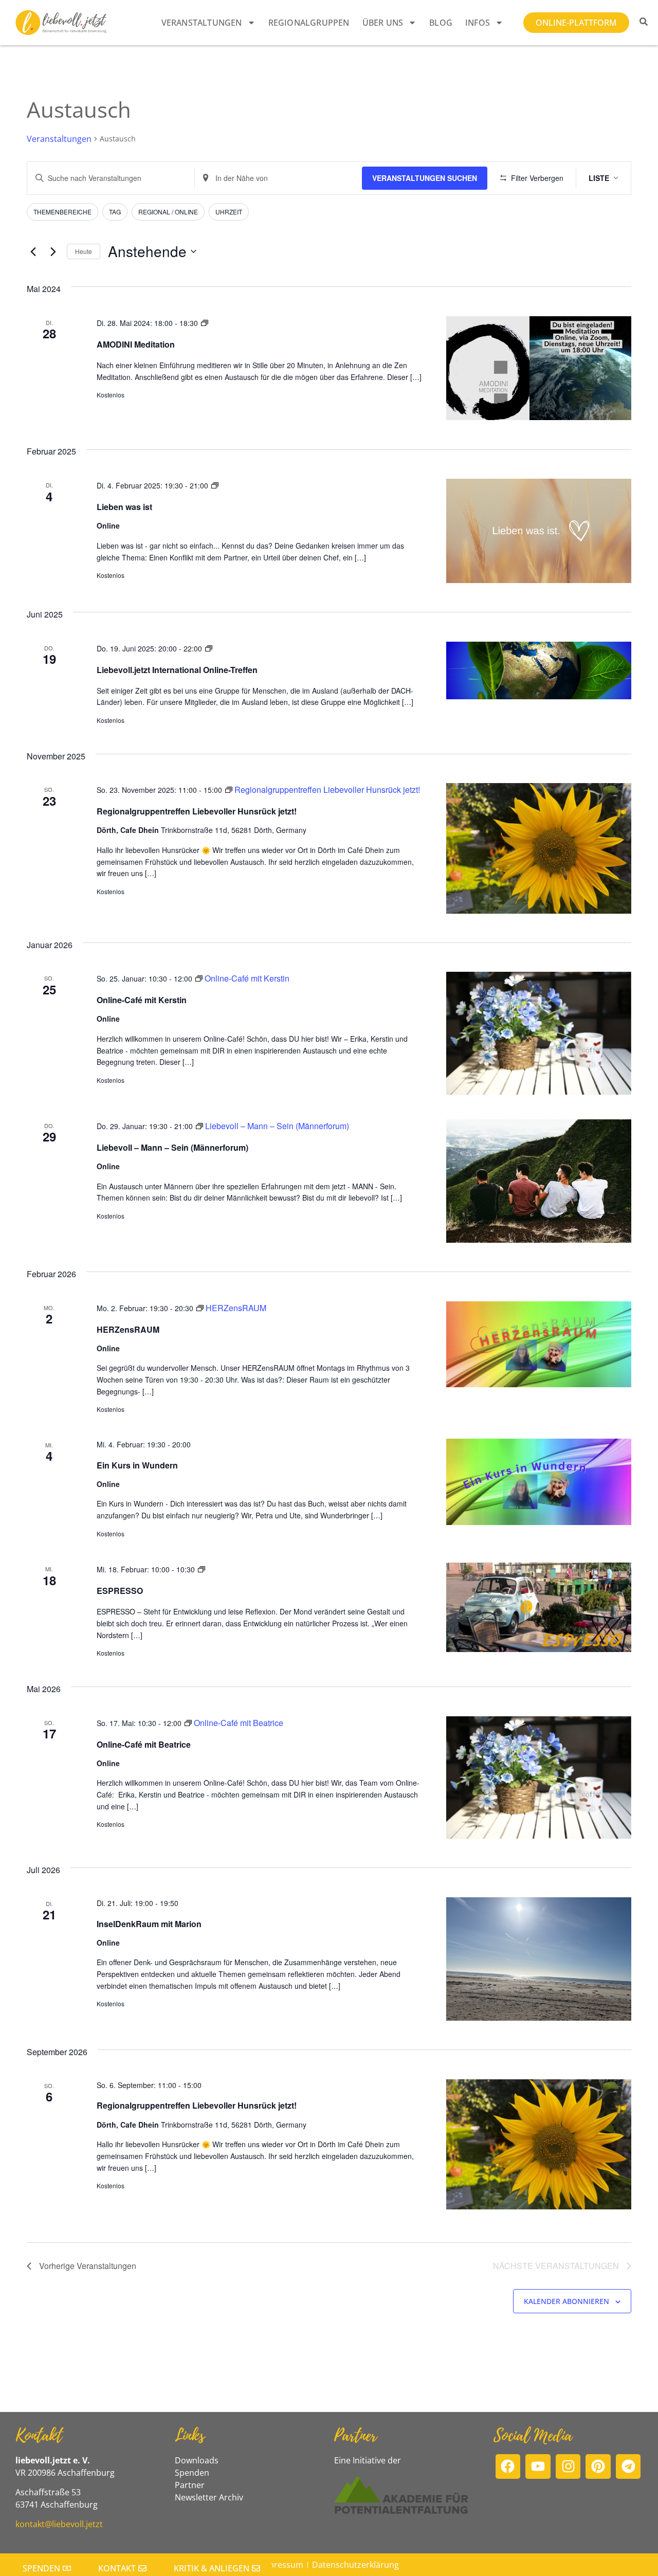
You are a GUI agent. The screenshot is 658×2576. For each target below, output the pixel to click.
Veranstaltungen (202, 23)
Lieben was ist (124, 507)
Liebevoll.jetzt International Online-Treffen (177, 670)
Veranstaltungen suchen (425, 178)
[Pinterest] (598, 2467)
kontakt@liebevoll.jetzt (59, 2524)
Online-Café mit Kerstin (142, 1000)
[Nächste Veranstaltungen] (53, 251)
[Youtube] (538, 2467)
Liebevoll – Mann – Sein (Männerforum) (172, 1147)
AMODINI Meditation (136, 344)
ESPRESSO (120, 1591)
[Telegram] (628, 2467)
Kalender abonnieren (566, 2301)
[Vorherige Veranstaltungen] (33, 251)
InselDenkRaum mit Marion (149, 1924)
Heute (84, 251)
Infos (478, 23)
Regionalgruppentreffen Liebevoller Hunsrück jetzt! (197, 811)
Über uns (383, 23)
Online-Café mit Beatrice (144, 1744)
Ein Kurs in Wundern (137, 1465)
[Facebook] (508, 2467)
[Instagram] (568, 2467)
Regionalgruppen (309, 23)
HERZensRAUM (128, 1329)
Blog (441, 23)
